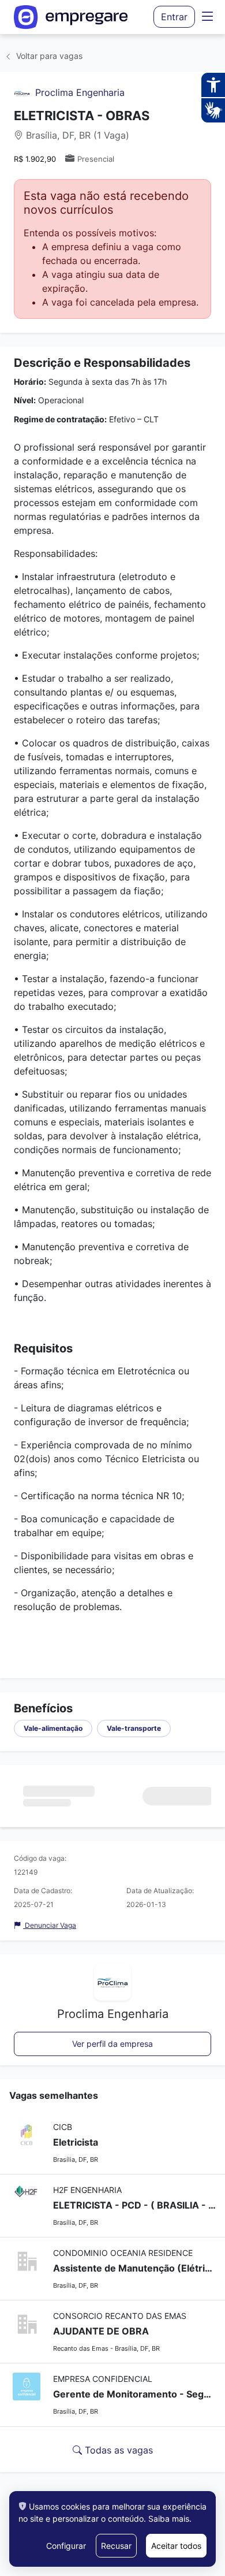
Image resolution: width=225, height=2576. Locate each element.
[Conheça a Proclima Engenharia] (22, 92)
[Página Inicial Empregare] (71, 17)
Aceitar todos (176, 2546)
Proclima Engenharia (80, 92)
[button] (208, 17)
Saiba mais (169, 2519)
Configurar (66, 2546)
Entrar (174, 17)
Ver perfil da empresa (112, 2044)
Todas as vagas (117, 2450)
